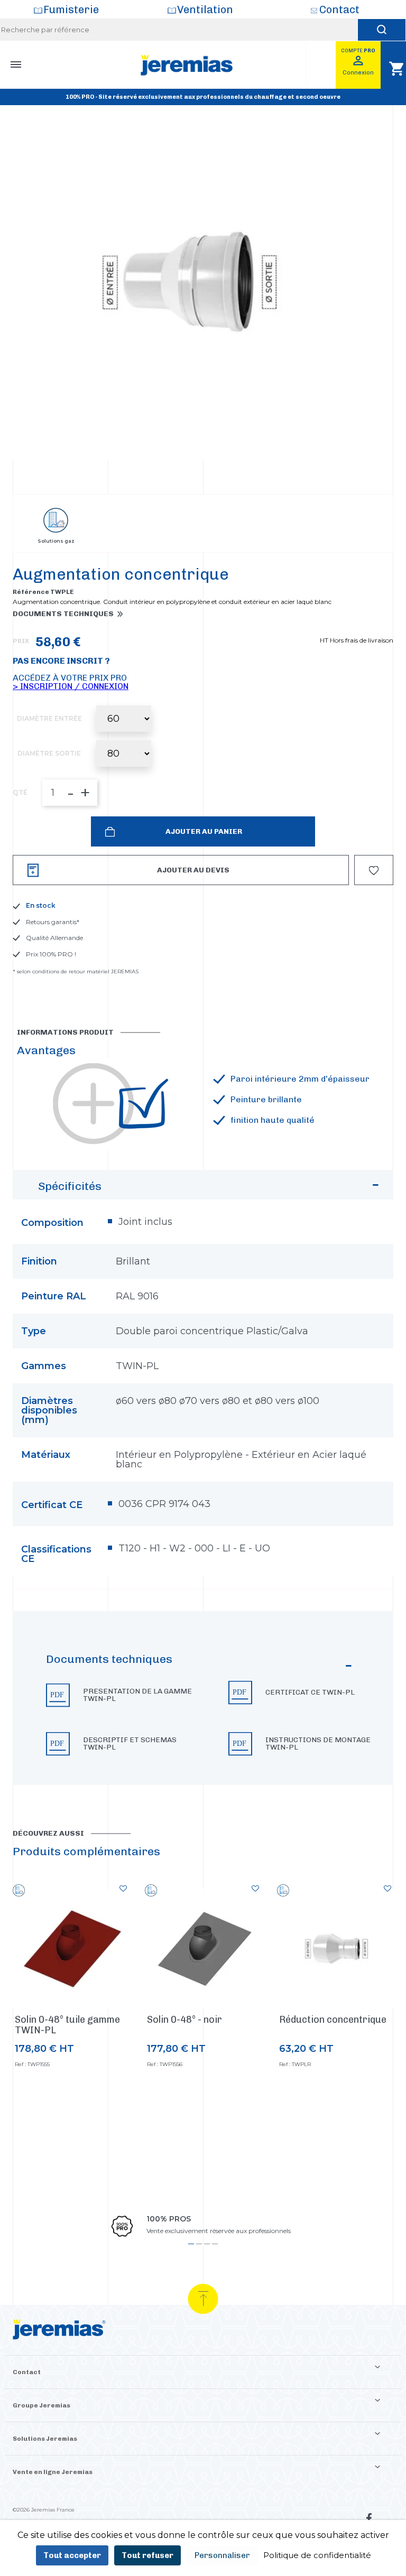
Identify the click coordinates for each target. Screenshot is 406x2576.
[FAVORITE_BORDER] (374, 870)
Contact (339, 10)
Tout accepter (72, 2555)
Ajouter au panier (203, 831)
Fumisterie (71, 10)
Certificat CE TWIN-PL (310, 1692)
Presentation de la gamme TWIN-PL (137, 1695)
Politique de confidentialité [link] (317, 2555)
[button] (203, 1698)
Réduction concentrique (333, 2020)
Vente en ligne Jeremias (53, 2472)
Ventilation (205, 10)
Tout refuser (147, 2555)
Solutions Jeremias (45, 2439)
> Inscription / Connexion (71, 686)
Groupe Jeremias (41, 2405)
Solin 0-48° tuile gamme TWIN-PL (67, 2025)
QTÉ (20, 793)
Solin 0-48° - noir (184, 2020)
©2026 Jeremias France (44, 2510)
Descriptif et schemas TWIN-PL (130, 1744)
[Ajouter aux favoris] (123, 1889)
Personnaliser (222, 2555)
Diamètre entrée (49, 719)
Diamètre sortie (49, 754)
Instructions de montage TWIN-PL (318, 1744)
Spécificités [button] (70, 1186)
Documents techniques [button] (63, 614)
